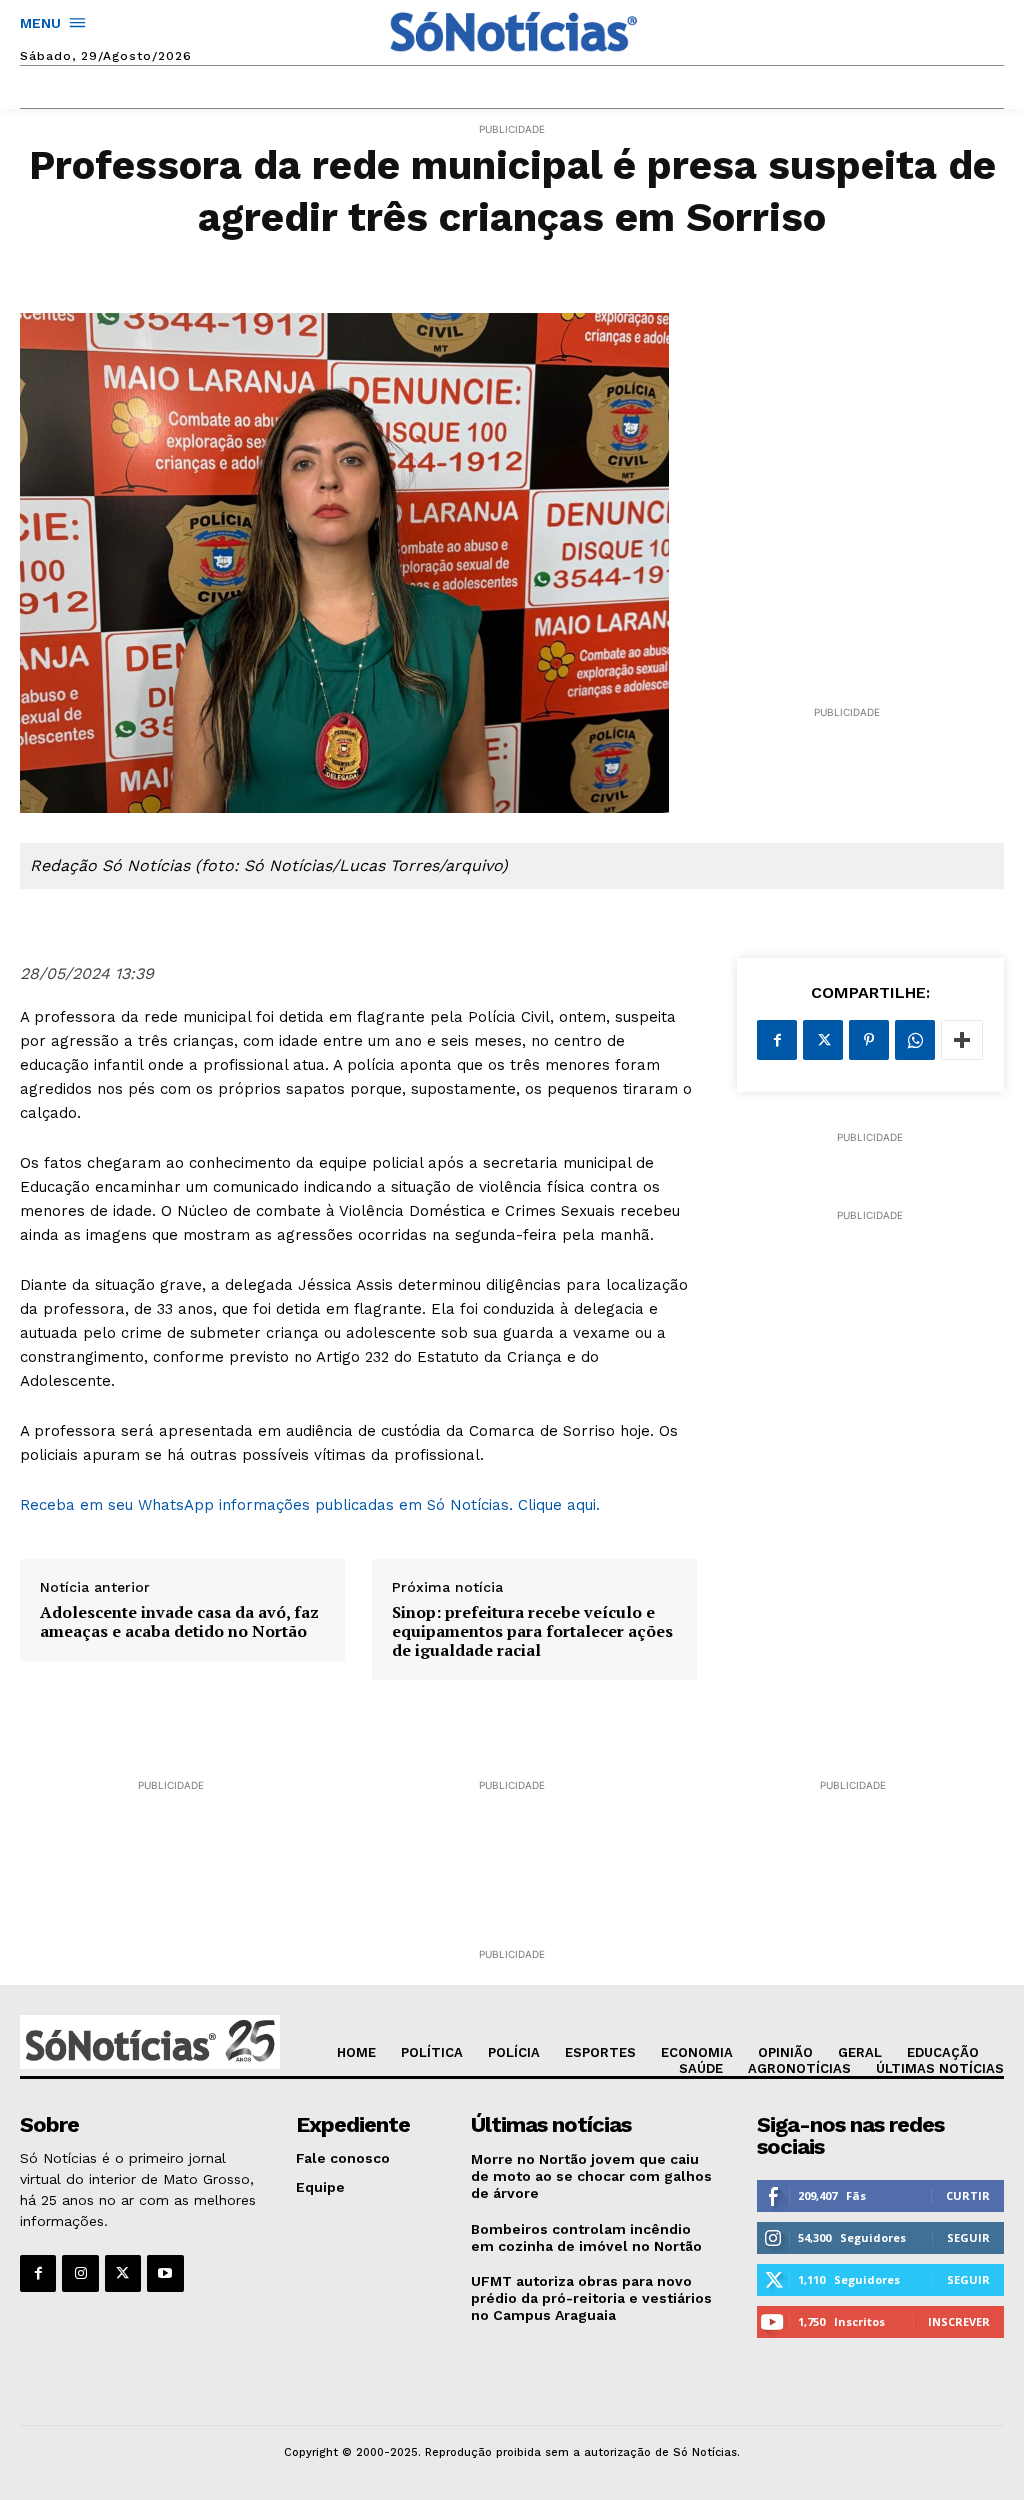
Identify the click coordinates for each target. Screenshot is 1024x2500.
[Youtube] (165, 2273)
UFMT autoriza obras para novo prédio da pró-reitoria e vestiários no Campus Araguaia (591, 2298)
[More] (962, 1040)
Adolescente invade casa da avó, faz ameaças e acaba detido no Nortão (179, 1622)
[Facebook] (777, 1040)
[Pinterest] (869, 1040)
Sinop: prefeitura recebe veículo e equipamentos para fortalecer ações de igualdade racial (532, 1632)
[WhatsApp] (915, 1040)
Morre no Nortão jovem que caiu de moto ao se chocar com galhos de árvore (591, 2176)
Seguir (968, 2237)
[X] (823, 1040)
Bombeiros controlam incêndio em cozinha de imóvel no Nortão (586, 2237)
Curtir (968, 2195)
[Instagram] (80, 2273)
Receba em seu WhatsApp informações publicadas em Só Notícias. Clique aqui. (315, 1505)
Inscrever (959, 2321)
